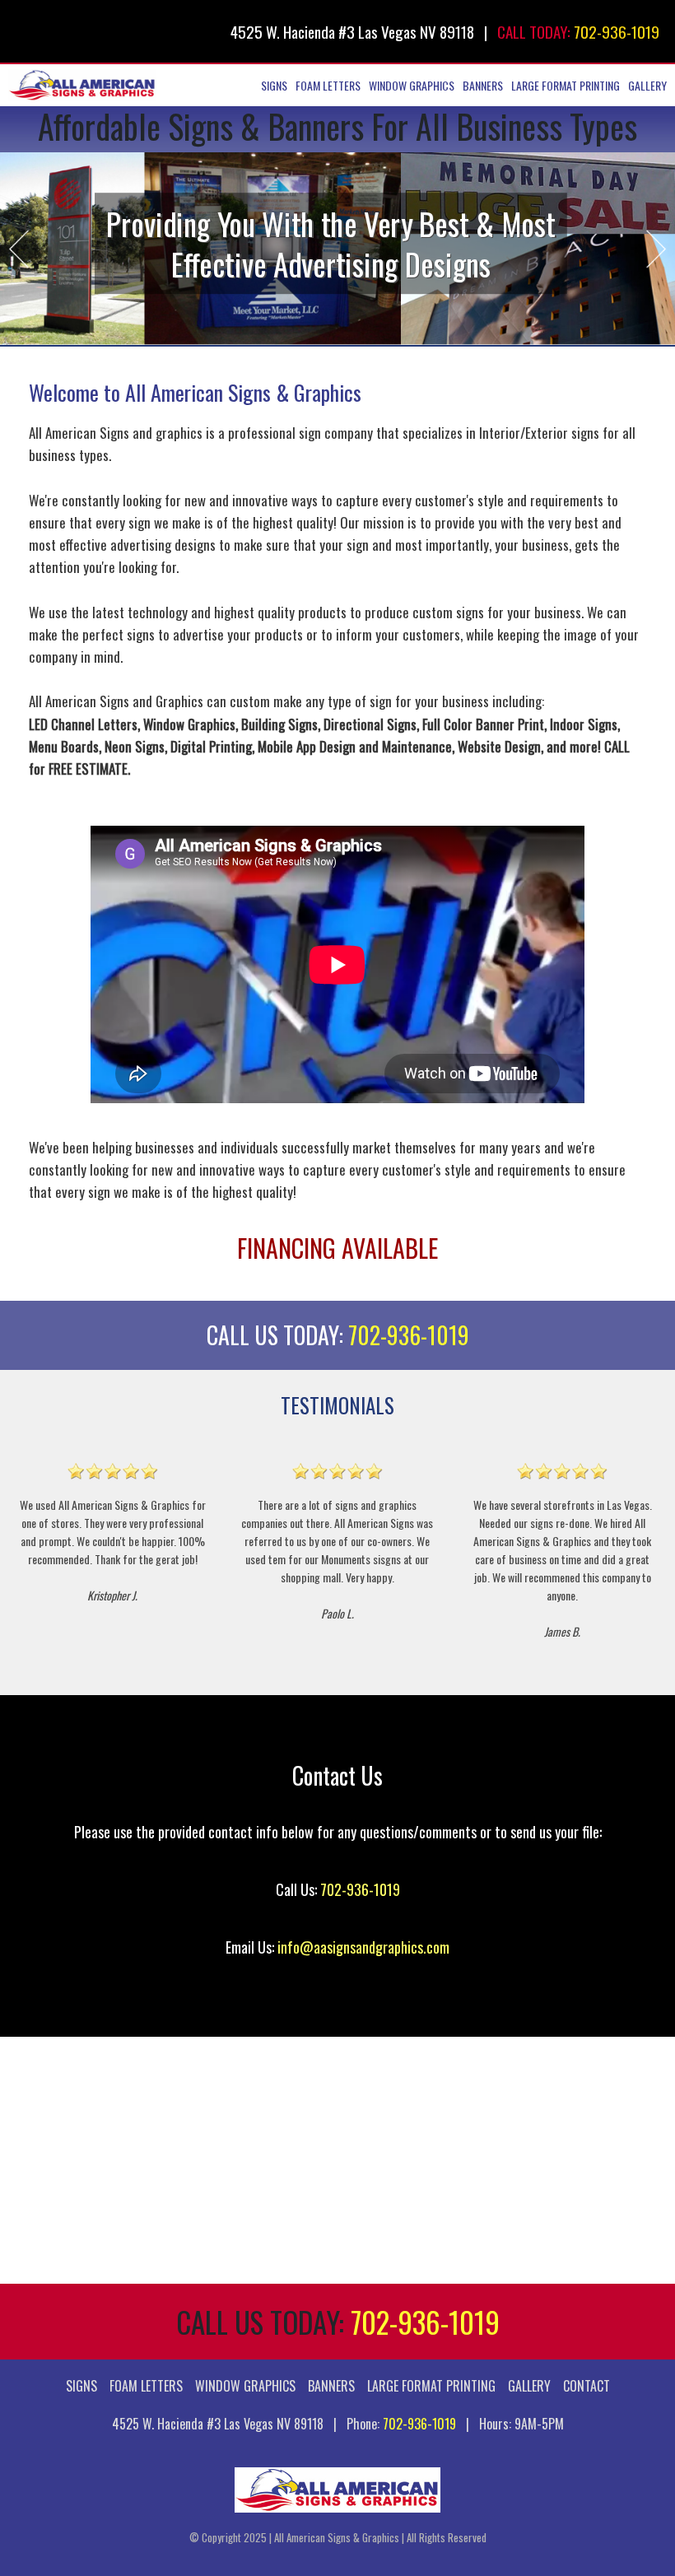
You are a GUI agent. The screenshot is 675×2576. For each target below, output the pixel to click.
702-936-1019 (617, 31)
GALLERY (647, 85)
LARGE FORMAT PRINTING (566, 85)
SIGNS (274, 85)
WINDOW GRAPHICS (412, 85)
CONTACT (587, 2386)
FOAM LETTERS (328, 85)
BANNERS (483, 85)
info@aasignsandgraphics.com (363, 1947)
